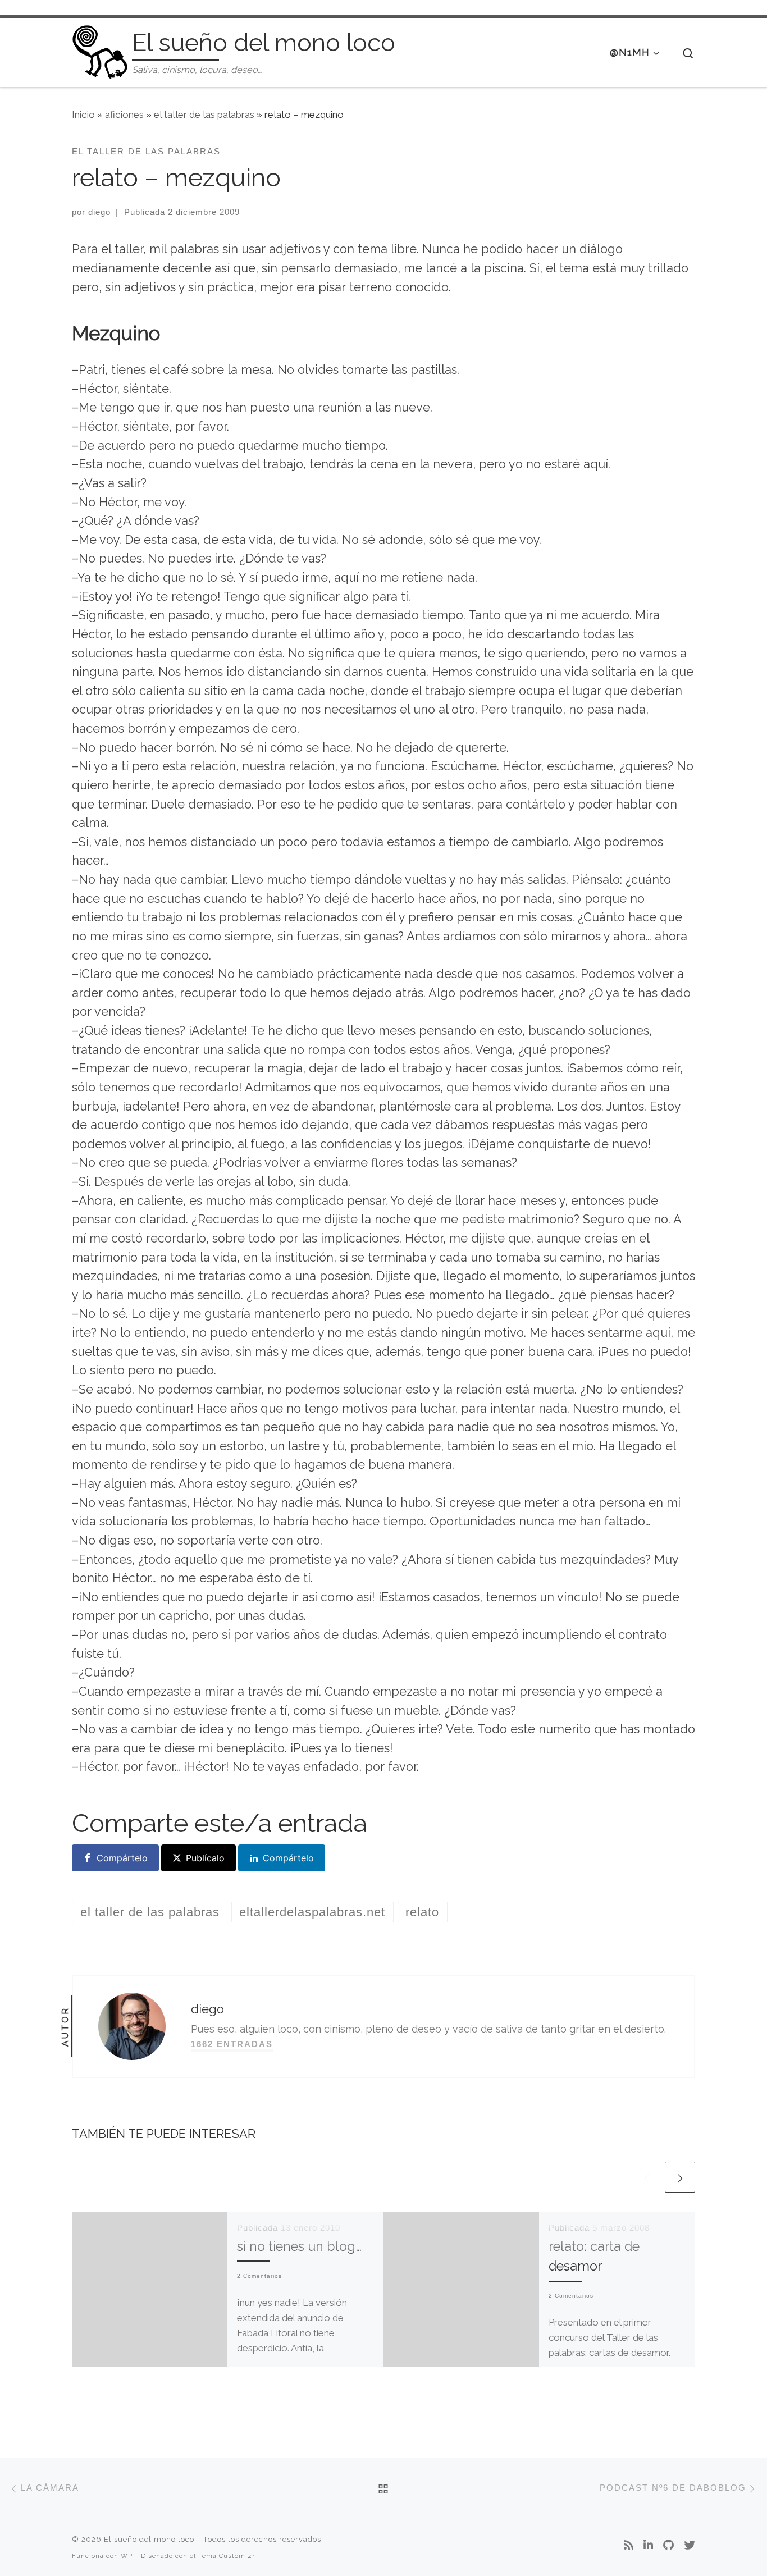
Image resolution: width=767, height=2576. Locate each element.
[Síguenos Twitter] (690, 2546)
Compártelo (122, 1858)
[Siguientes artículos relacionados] (680, 2177)
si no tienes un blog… (299, 2246)
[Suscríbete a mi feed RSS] (629, 2546)
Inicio (83, 115)
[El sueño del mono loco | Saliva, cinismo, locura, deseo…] (100, 50)
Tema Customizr (227, 2556)
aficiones (124, 115)
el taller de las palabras (204, 115)
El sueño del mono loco (149, 2539)
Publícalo (205, 1858)
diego (99, 212)
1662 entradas (232, 2044)
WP (127, 2556)
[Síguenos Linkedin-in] (648, 2546)
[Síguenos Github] (668, 2546)
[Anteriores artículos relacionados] (647, 2177)
